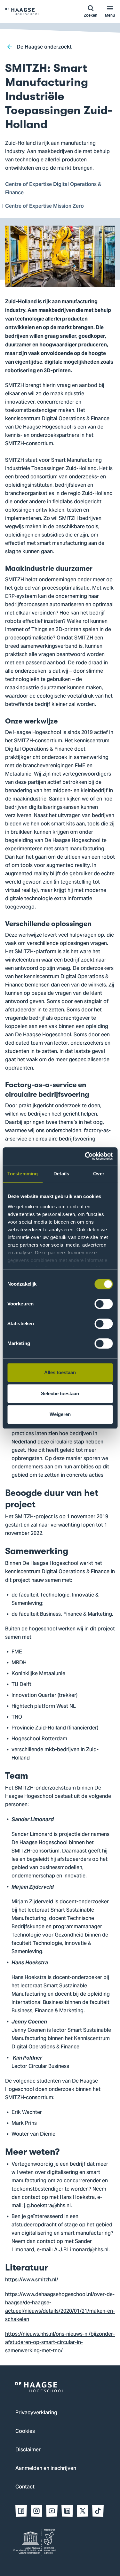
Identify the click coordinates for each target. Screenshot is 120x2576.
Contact (25, 2487)
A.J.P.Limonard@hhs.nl (81, 2250)
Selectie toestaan (60, 1393)
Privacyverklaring (36, 2413)
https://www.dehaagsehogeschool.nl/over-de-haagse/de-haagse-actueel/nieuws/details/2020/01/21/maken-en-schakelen (60, 2307)
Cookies (25, 2432)
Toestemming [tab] (23, 1174)
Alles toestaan (60, 1372)
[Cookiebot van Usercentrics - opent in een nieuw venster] (85, 1156)
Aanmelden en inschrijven (46, 2469)
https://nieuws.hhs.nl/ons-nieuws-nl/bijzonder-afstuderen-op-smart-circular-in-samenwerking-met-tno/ (60, 2343)
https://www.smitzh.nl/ (32, 2280)
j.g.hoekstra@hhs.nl (47, 2206)
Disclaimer (28, 2450)
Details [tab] (61, 1174)
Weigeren (60, 1414)
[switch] (104, 1304)
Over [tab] (99, 1174)
